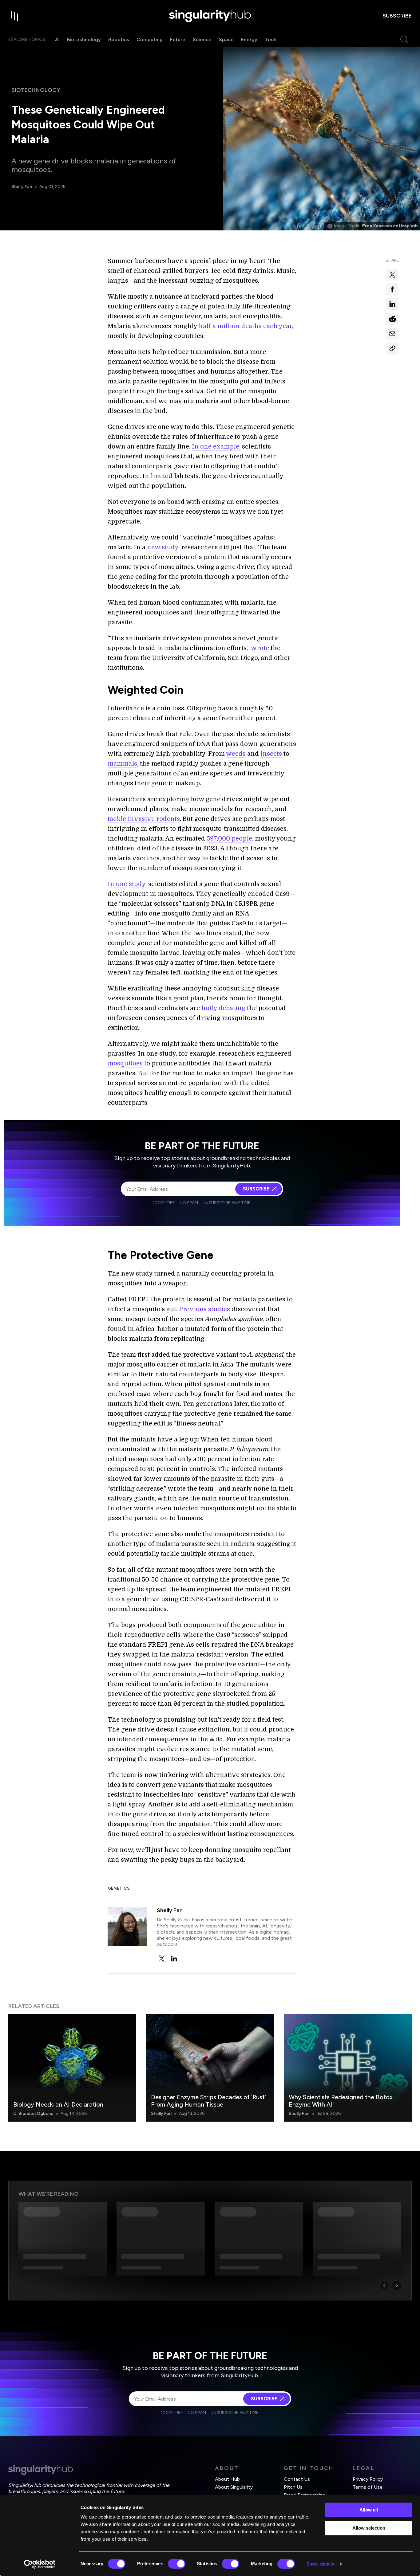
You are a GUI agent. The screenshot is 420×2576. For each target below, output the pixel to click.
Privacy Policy (368, 2479)
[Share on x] (392, 275)
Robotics (119, 39)
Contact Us (297, 2479)
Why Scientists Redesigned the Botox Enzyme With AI (341, 2101)
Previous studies (204, 1309)
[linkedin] (174, 1958)
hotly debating (223, 1008)
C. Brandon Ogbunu (33, 2113)
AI (57, 39)
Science (202, 39)
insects (271, 754)
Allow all (369, 2510)
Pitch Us (293, 2487)
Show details (320, 2564)
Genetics (119, 1888)
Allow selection (369, 2528)
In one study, (127, 884)
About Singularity (234, 2487)
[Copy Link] (392, 348)
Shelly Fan (22, 187)
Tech (271, 39)
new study (163, 547)
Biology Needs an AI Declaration (58, 2104)
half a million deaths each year (245, 326)
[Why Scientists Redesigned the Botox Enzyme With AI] (348, 2068)
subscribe (397, 16)
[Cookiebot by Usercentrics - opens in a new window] (40, 2564)
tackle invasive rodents (144, 819)
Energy (249, 39)
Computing (150, 39)
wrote (260, 648)
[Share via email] (392, 334)
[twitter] (162, 1958)
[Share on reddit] (392, 319)
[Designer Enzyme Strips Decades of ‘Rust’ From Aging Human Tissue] (210, 2068)
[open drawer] (14, 16)
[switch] (177, 2564)
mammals (122, 764)
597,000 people (229, 839)
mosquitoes (125, 1063)
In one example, (216, 447)
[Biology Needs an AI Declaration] (72, 2068)
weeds (236, 754)
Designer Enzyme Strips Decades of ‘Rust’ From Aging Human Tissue (208, 2101)
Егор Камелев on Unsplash (390, 226)
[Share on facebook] (392, 289)
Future (178, 39)
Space (226, 39)
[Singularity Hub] (210, 16)
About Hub (227, 2479)
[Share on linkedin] (392, 304)
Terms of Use (368, 2487)
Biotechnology (84, 39)
